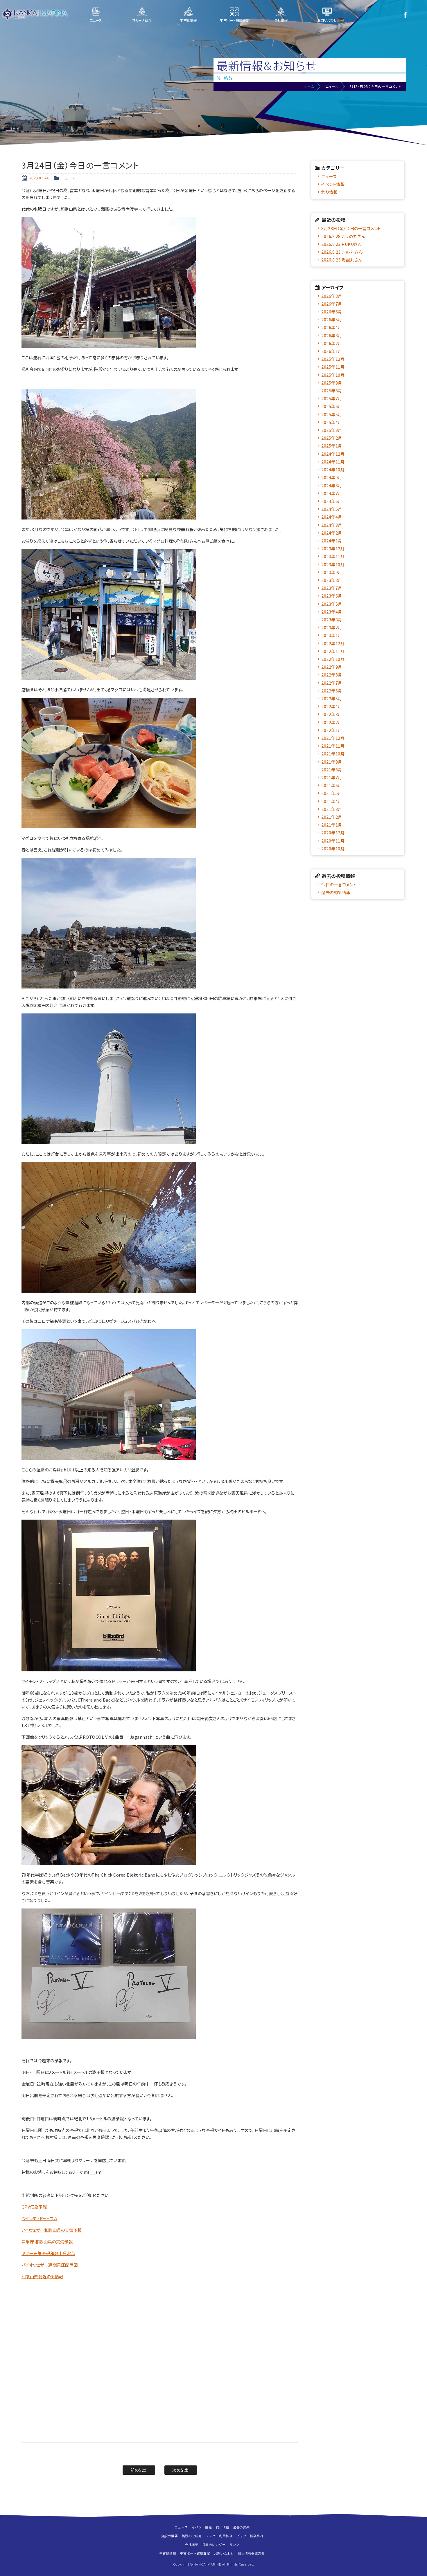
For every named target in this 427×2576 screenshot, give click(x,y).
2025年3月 (332, 430)
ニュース (96, 20)
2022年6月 (332, 691)
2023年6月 (332, 596)
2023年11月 (333, 556)
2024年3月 (332, 525)
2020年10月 (333, 848)
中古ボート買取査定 (235, 20)
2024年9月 (332, 477)
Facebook (405, 15)
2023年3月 (332, 619)
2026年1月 (332, 351)
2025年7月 (332, 398)
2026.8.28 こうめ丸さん (343, 236)
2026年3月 (332, 335)
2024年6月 (332, 501)
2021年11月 (333, 746)
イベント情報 (333, 184)
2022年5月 (332, 698)
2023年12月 (333, 548)
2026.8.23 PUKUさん (341, 244)
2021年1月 (332, 825)
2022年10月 (333, 659)
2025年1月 (332, 446)
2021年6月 (332, 785)
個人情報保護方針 (251, 2553)
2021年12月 (333, 738)
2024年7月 (332, 493)
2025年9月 (332, 383)
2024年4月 (332, 517)
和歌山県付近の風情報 (42, 2276)
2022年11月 (333, 651)
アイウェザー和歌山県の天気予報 (52, 2230)
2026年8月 (332, 296)
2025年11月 (333, 367)
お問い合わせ (327, 20)
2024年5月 (332, 509)
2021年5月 (332, 793)
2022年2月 (332, 722)
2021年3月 (332, 809)
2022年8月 (332, 675)
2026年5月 (332, 319)
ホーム (309, 86)
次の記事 (181, 2470)
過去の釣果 (241, 2527)
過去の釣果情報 (336, 892)
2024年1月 (332, 541)
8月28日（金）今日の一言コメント (351, 228)
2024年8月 (332, 485)
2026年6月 (332, 312)
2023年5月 (332, 604)
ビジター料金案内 (250, 2536)
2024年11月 (333, 462)
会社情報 (281, 20)
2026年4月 (332, 327)
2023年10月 (333, 564)
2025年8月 (332, 390)
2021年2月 (332, 817)
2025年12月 (333, 359)
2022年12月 (333, 643)
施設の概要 (170, 2536)
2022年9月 (332, 667)
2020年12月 (333, 832)
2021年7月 (332, 777)
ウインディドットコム (40, 2218)
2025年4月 (332, 422)
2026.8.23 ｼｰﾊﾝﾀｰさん (342, 252)
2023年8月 (332, 580)
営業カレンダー (214, 2545)
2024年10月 (333, 469)
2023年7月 (332, 588)
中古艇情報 (188, 20)
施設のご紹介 (192, 2536)
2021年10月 (333, 754)
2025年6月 (332, 406)
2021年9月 (332, 762)
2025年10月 (333, 375)
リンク (235, 2545)
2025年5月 (332, 414)
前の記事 (139, 2470)
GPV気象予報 (34, 2207)
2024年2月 (332, 533)
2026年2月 (332, 343)
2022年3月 (332, 714)
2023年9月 (332, 572)
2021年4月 (332, 801)
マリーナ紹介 (142, 20)
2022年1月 (332, 730)
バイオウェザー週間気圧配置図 (50, 2265)
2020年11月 (333, 841)
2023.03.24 (39, 178)
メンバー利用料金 (219, 2536)
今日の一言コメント (339, 884)
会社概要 (191, 2545)
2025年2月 (332, 438)
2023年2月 (332, 627)
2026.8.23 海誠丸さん (342, 260)
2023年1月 (332, 635)
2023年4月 (332, 612)
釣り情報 (329, 192)
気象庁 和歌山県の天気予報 (47, 2242)
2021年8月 (332, 770)
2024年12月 (333, 454)
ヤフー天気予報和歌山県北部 (49, 2253)
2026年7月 (332, 304)
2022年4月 (332, 706)
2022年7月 (332, 683)
